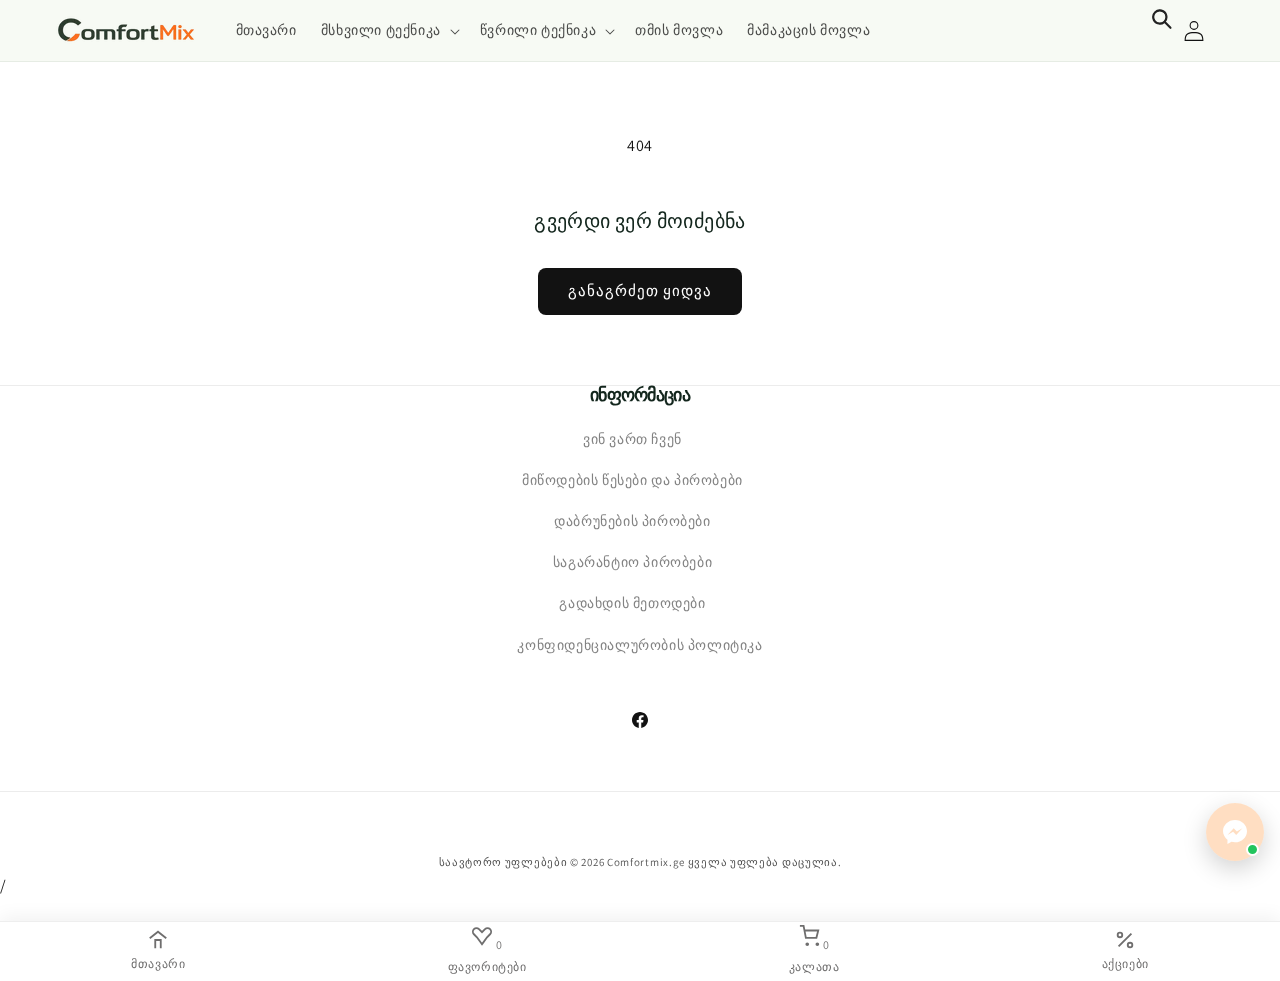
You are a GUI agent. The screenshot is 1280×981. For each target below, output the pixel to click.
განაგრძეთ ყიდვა (640, 290)
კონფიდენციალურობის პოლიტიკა (639, 645)
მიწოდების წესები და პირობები (632, 480)
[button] (388, 30)
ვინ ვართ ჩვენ (632, 439)
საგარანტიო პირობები (632, 562)
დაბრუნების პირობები (632, 521)
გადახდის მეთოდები (632, 603)
